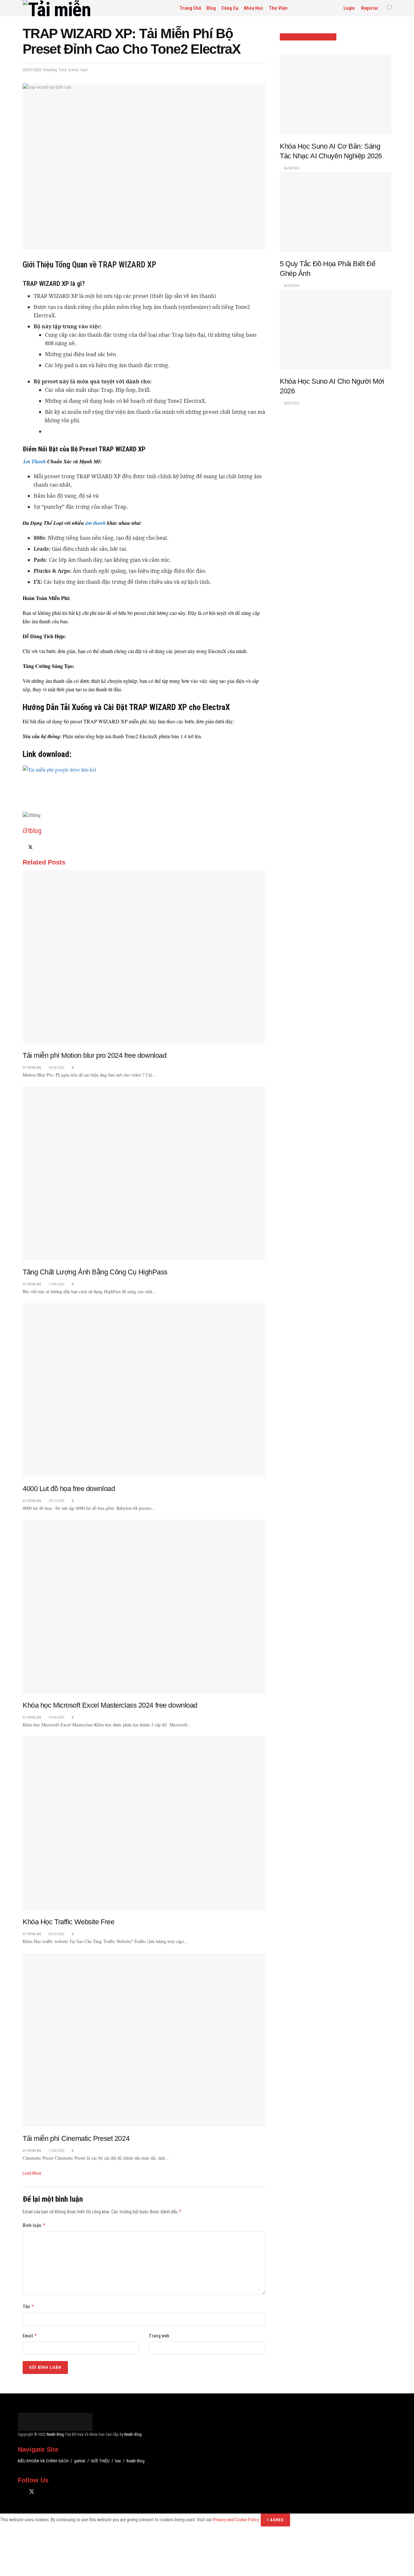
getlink (80, 2450)
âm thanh (96, 523)
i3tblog (32, 831)
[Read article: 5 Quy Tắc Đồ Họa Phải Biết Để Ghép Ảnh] (336, 212)
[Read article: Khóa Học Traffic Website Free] (144, 1823)
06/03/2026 (291, 286)
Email (30, 2336)
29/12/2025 (56, 1501)
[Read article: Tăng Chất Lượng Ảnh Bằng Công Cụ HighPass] (144, 1173)
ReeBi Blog (55, 2424)
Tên (28, 2306)
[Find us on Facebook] (20, 2482)
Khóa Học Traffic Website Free (68, 1922)
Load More (32, 2173)
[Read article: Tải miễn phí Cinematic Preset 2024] (144, 2040)
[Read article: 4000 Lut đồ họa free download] (144, 1390)
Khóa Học (254, 8)
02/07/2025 (56, 1934)
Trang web (159, 2336)
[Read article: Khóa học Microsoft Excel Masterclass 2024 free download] (144, 1607)
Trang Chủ (190, 8)
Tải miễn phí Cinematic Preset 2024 (76, 2138)
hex (118, 2450)
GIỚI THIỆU (100, 2450)
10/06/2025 (56, 1068)
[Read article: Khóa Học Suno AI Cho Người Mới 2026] (336, 329)
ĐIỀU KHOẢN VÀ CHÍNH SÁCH (43, 2450)
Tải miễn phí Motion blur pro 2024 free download (94, 1055)
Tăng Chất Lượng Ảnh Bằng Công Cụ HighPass (95, 1272)
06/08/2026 (291, 168)
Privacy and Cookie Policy (236, 2509)
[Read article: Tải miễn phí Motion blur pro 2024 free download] (144, 957)
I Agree (275, 2509)
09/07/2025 (32, 70)
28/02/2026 (291, 403)
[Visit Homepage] (69, 8)
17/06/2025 (56, 1284)
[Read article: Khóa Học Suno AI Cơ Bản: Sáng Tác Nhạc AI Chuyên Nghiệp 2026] (336, 94)
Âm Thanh (34, 461)
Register (369, 8)
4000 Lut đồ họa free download (69, 1489)
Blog (211, 8)
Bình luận (34, 2225)
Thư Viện (278, 8)
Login (349, 8)
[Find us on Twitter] (32, 2481)
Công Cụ (230, 8)
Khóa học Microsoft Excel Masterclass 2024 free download (110, 1705)
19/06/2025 (56, 1717)
